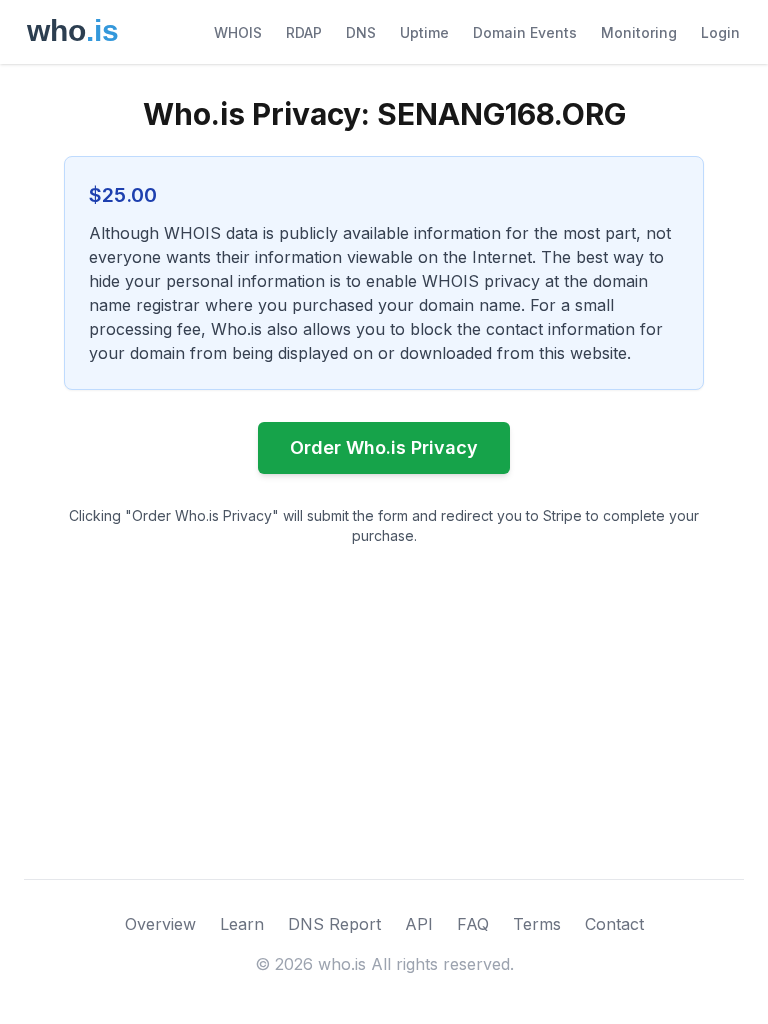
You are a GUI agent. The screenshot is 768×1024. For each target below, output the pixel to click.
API (419, 924)
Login (720, 32)
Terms (537, 924)
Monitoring (639, 32)
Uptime (424, 32)
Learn (242, 924)
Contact (614, 924)
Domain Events (525, 32)
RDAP (304, 32)
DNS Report (334, 924)
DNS (361, 32)
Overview (160, 924)
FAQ (473, 924)
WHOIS (238, 32)
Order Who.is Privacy (384, 447)
